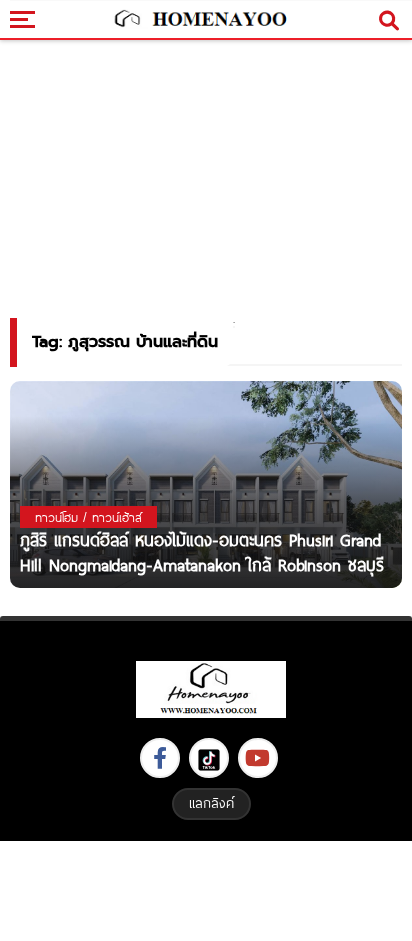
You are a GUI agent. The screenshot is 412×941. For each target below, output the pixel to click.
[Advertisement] (206, 888)
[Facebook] (160, 758)
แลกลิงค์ (211, 803)
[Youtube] (258, 758)
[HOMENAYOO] (199, 20)
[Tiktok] (209, 758)
